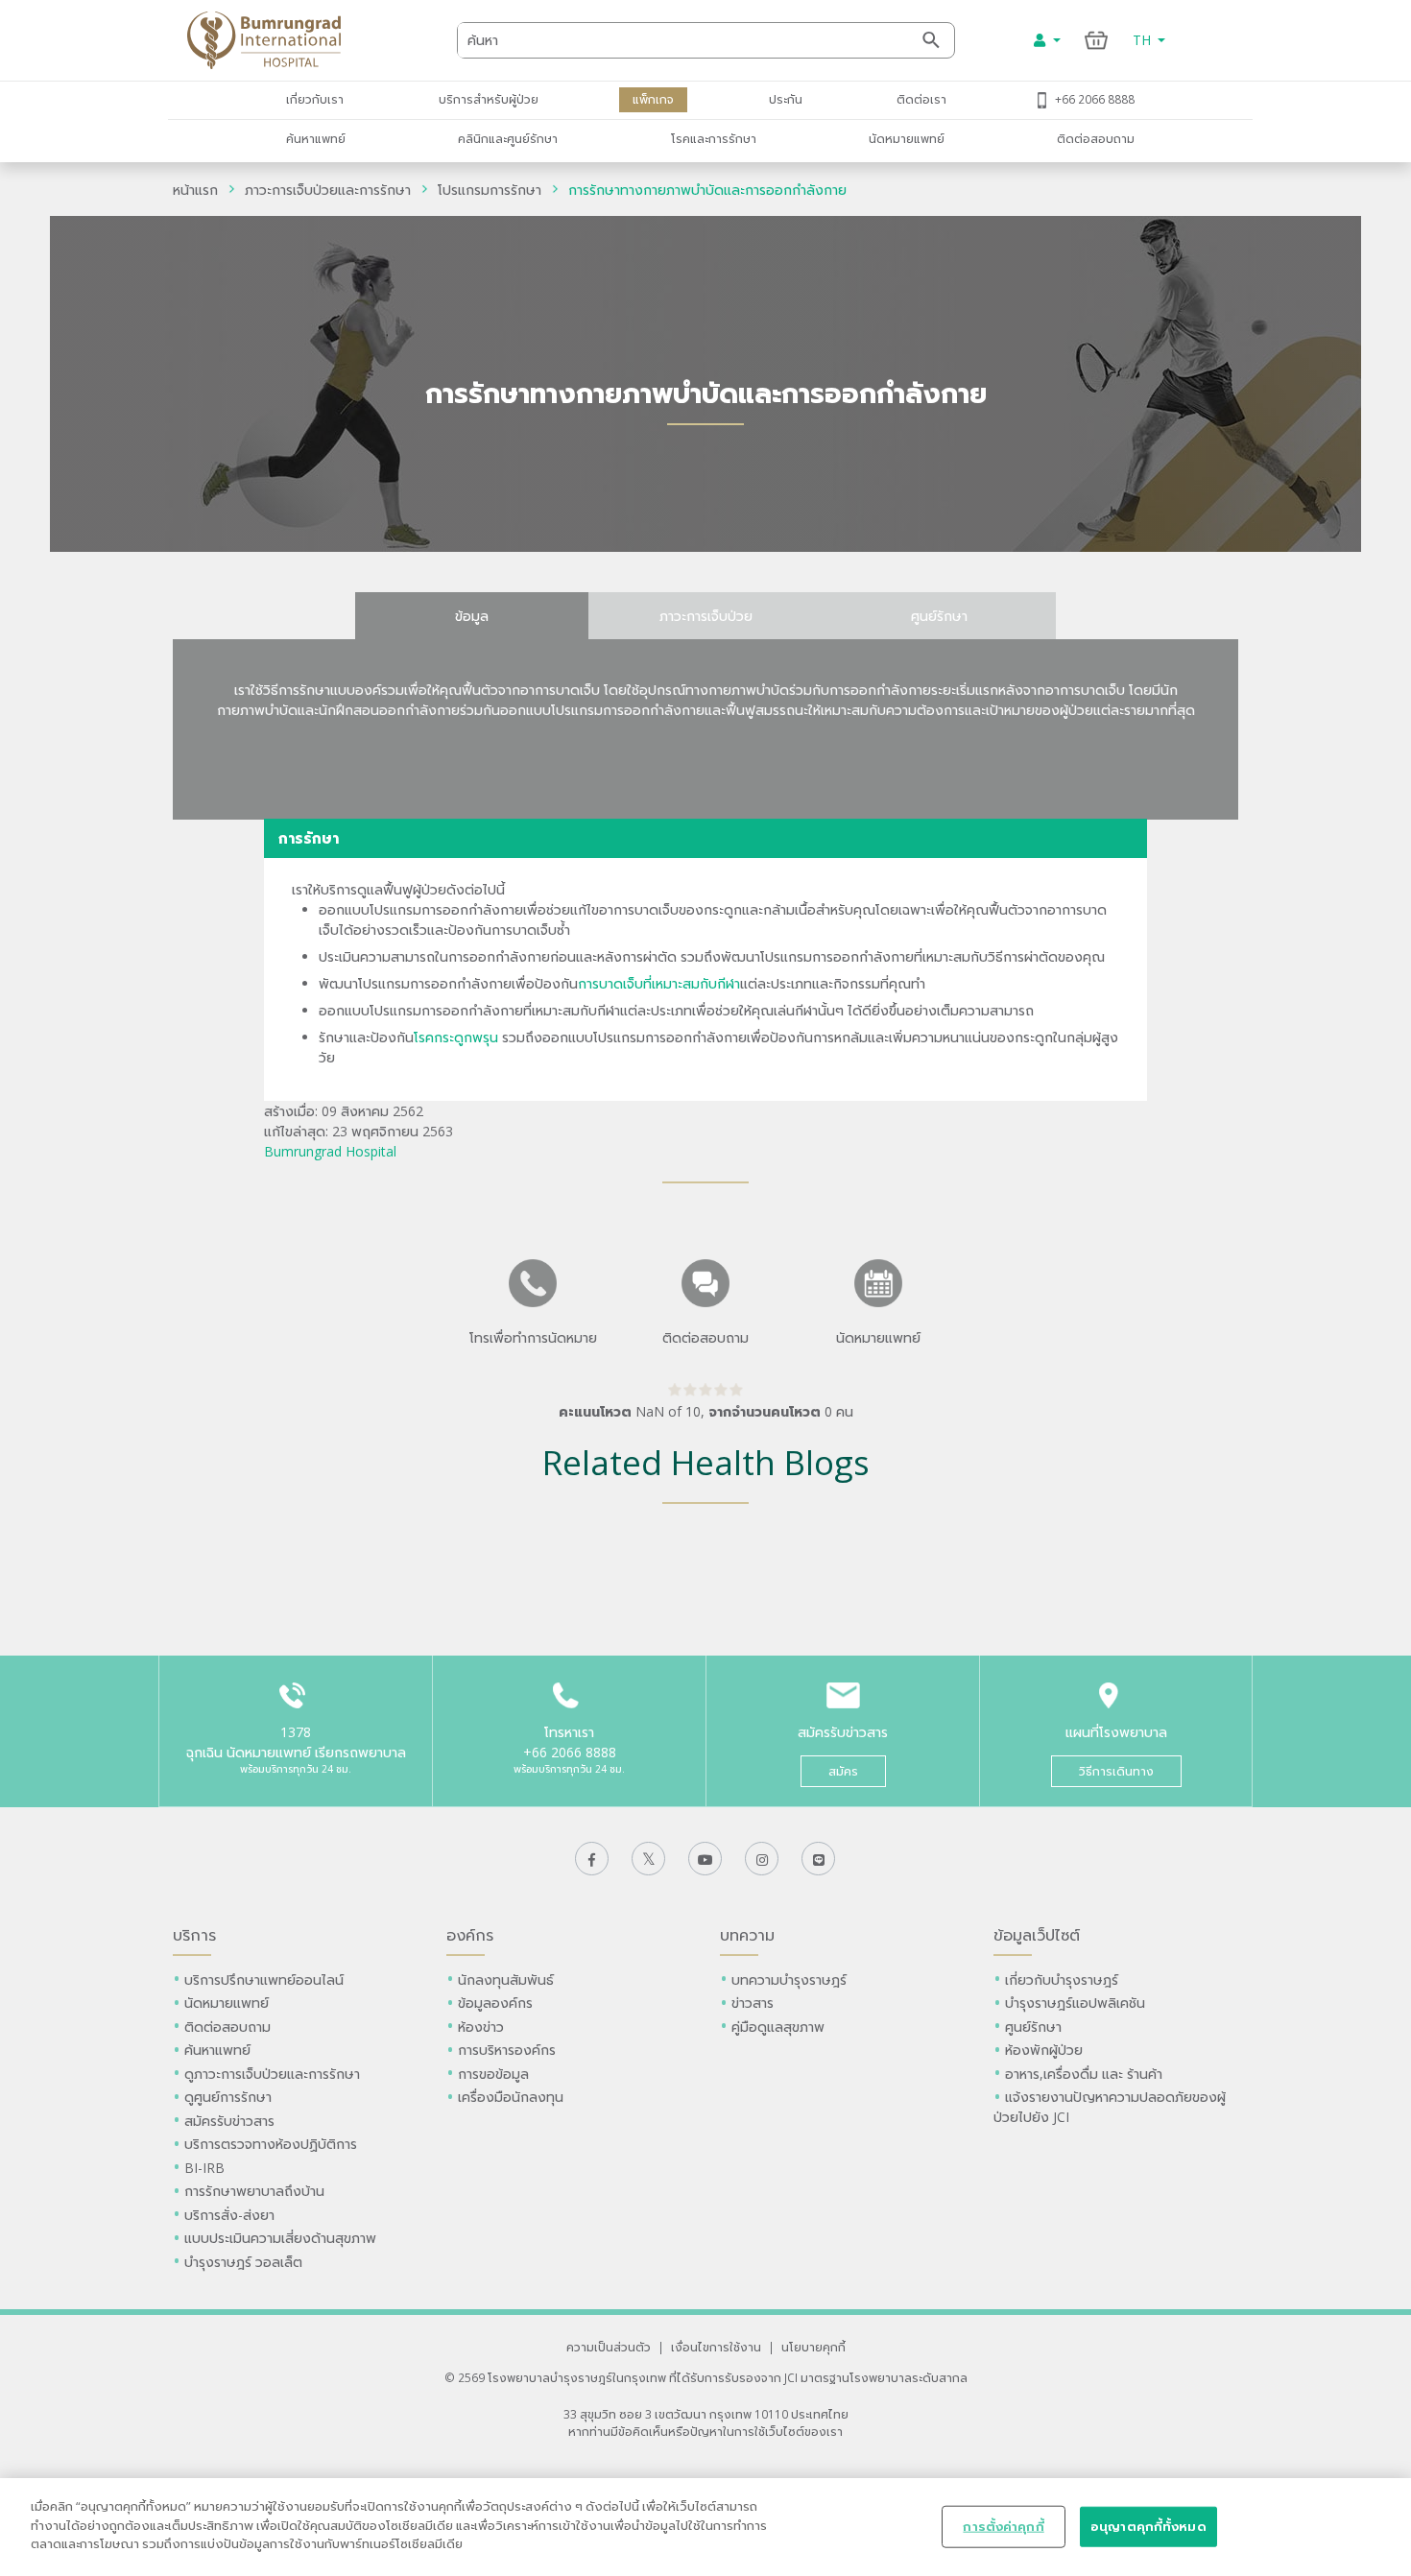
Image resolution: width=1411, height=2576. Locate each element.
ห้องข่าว (481, 2027)
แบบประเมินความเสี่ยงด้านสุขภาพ (280, 2238)
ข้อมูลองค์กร (495, 2003)
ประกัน (786, 99)
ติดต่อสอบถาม (1096, 138)
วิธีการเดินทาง (1116, 1771)
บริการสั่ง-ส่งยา (229, 2215)
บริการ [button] (194, 1935)
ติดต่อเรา (921, 99)
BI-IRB (204, 2168)
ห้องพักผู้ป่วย (1044, 2050)
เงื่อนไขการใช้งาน (716, 2347)
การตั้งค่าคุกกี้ (1003, 2526)
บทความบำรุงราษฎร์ (789, 1980)
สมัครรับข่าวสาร (229, 2121)
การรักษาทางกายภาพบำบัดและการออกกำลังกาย (707, 190)
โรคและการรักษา (714, 138)
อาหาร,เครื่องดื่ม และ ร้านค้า (1084, 2074)
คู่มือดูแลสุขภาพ (778, 2027)
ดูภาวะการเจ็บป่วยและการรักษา (272, 2074)
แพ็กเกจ (653, 99)
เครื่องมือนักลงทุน (511, 2097)
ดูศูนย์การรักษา (228, 2097)
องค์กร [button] (470, 1935)
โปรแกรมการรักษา (490, 190)
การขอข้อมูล (493, 2074)
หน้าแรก (195, 190)
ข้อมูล (472, 616)
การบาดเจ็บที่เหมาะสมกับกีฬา (659, 983)
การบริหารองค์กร (507, 2050)
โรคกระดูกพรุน (456, 1037)
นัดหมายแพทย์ (907, 138)
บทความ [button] (747, 1935)
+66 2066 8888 (1095, 99)
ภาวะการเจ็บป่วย (706, 616)
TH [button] (1144, 40)
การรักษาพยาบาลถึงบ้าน (256, 2191)
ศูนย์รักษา (939, 616)
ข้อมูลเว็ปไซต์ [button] (1037, 1935)
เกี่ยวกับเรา (315, 99)
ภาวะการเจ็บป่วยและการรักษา (328, 190)
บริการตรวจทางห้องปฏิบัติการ (271, 2144)
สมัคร (843, 1771)
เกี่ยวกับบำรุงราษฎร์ (1062, 1980)
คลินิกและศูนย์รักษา (508, 138)
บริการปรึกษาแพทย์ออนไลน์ (266, 1980)
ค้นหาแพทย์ (316, 138)
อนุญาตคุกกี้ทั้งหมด (1148, 2526)
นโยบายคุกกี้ (813, 2347)
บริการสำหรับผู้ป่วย (489, 99)
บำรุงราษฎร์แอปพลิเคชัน (1075, 2003)
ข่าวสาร (753, 2003)
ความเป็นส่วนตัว (609, 2347)
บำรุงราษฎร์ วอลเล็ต (243, 2262)
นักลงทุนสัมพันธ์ (506, 1980)
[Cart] (1097, 40)
